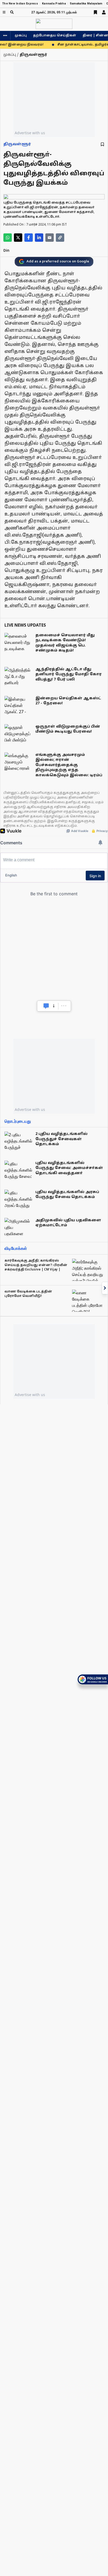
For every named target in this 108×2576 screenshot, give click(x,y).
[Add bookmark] (102, 144)
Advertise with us (30, 133)
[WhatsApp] (8, 238)
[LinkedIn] (39, 238)
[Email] (50, 238)
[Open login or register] (104, 12)
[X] (18, 238)
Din (6, 251)
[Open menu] (4, 12)
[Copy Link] (60, 238)
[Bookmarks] (95, 12)
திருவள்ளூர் (17, 144)
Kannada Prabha (54, 4)
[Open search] (12, 12)
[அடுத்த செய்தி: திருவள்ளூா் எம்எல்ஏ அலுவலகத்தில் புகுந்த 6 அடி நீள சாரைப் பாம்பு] (105, 1288)
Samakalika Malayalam (86, 4)
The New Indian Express (20, 4)
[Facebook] (29, 238)
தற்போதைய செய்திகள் (55, 36)
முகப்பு (21, 36)
